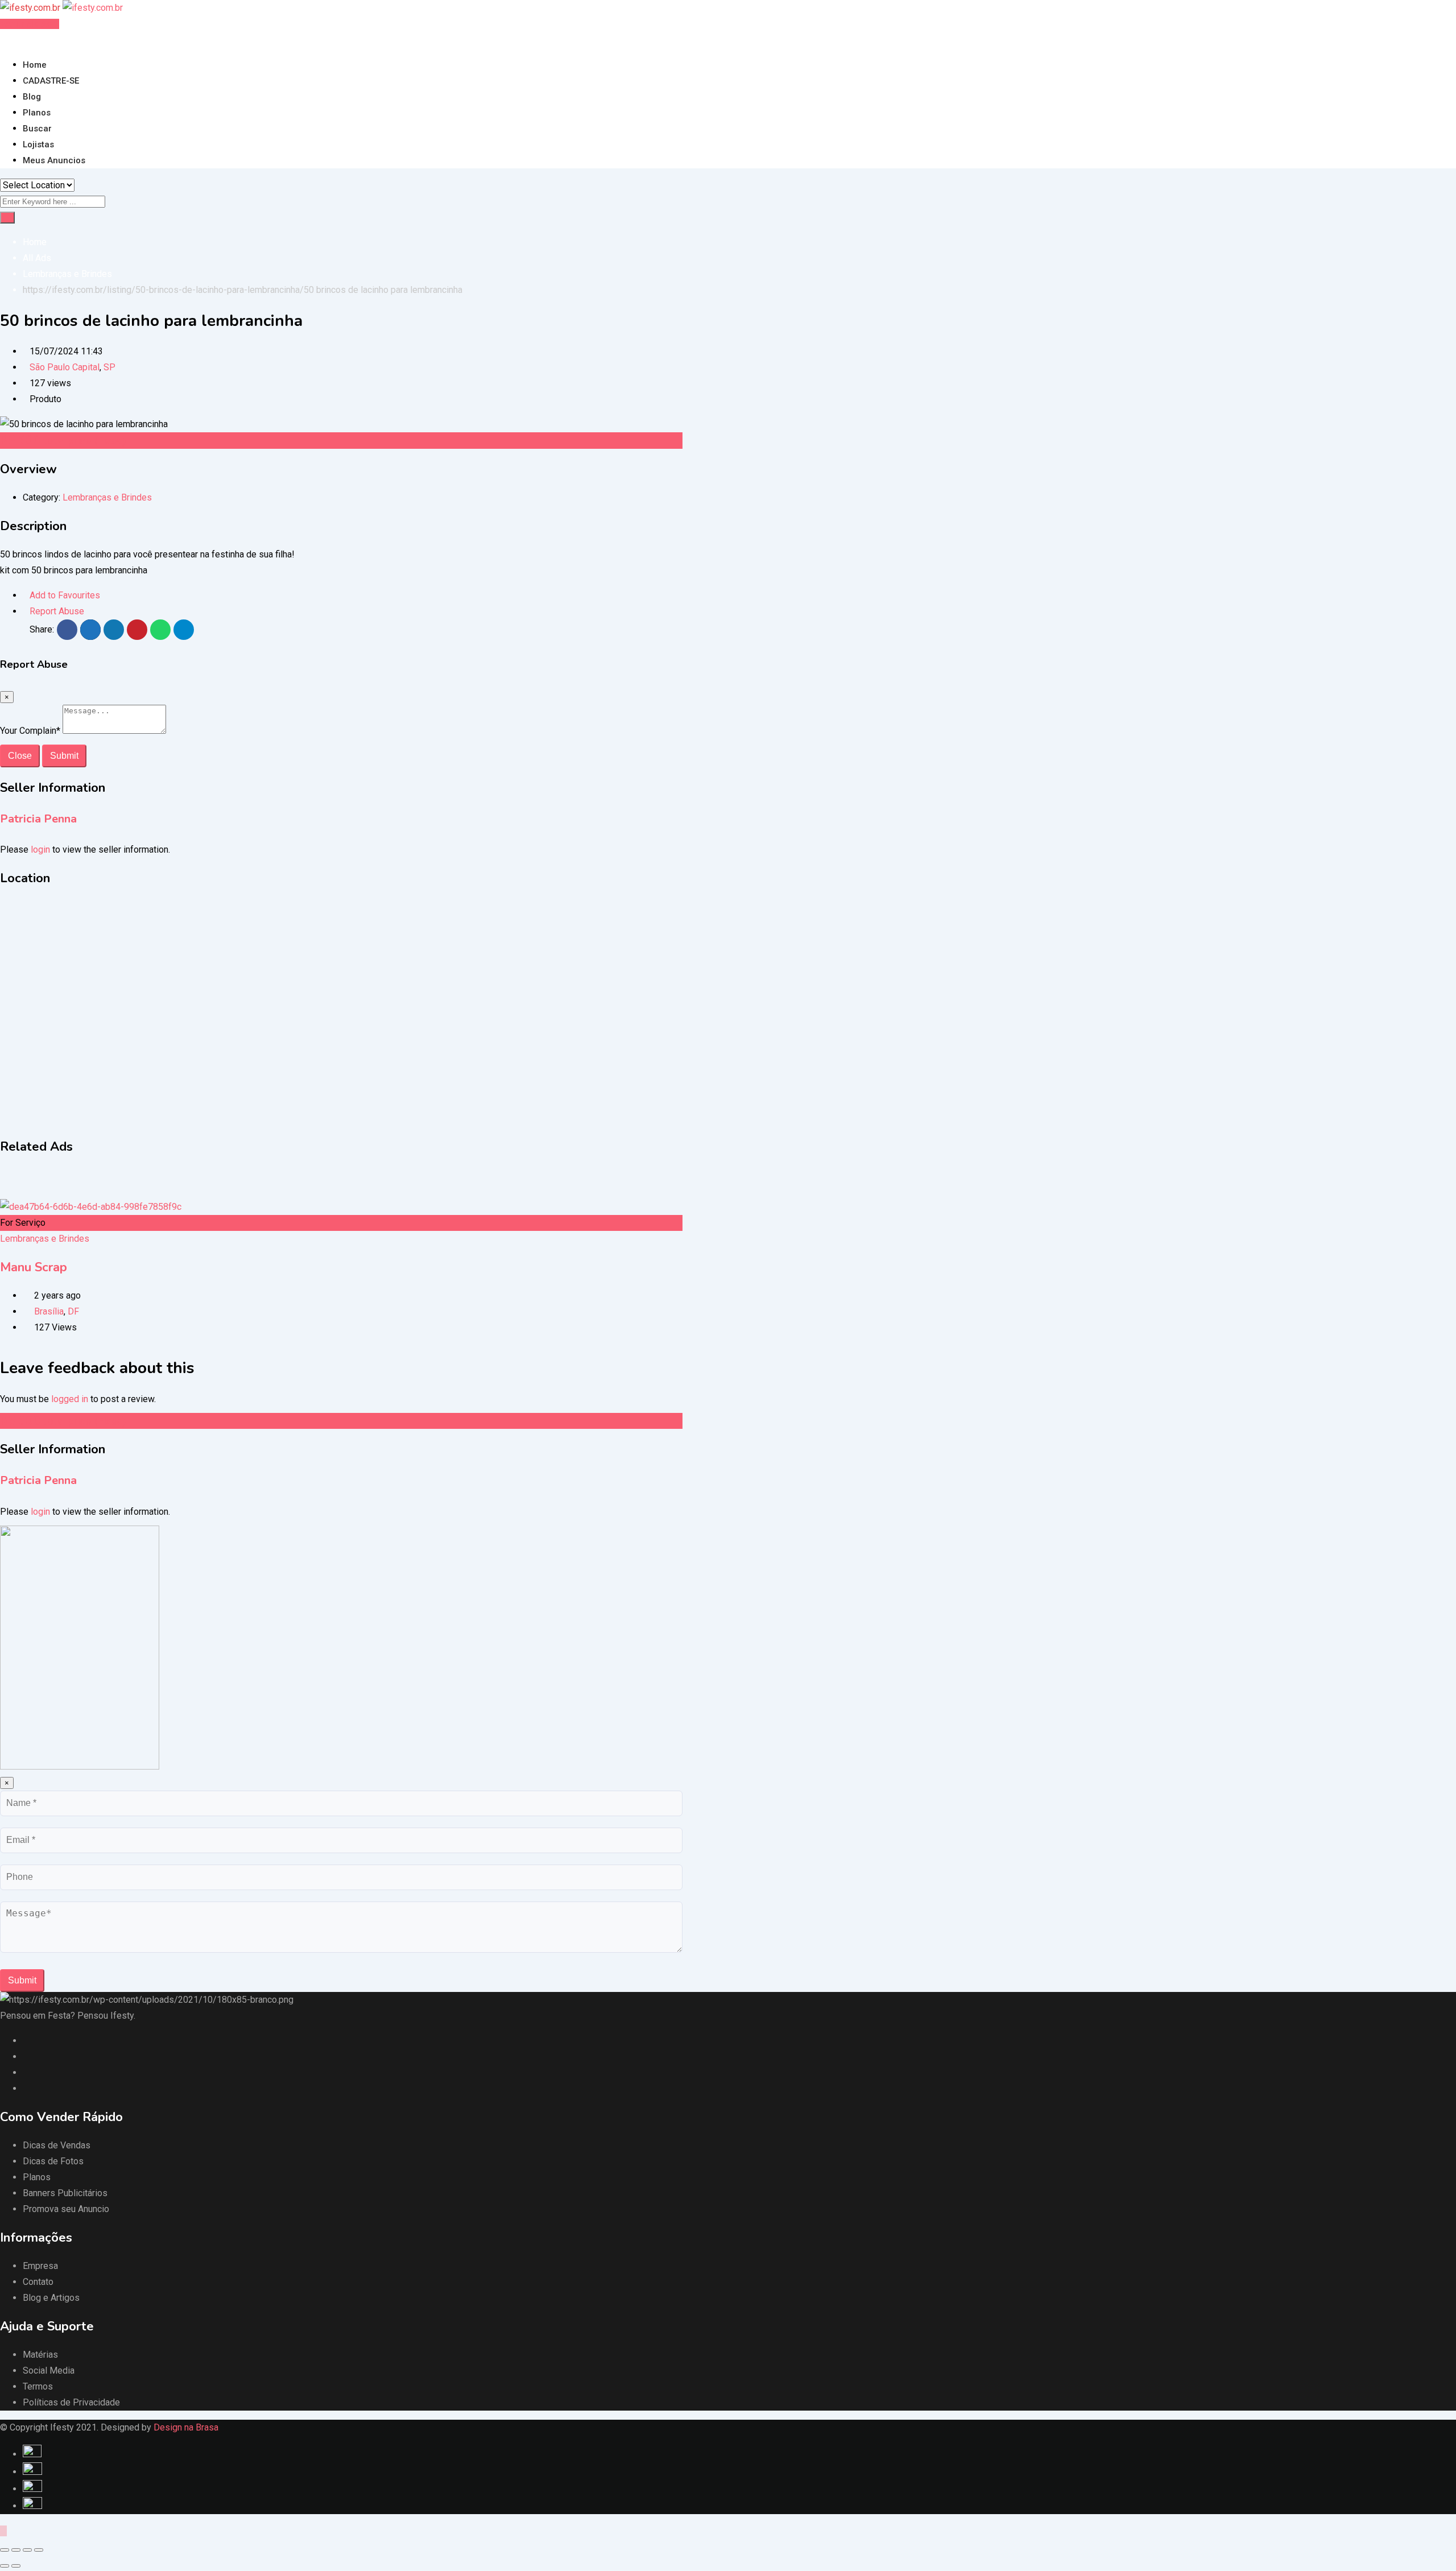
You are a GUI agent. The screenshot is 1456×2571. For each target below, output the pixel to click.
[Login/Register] (3, 40)
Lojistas (38, 144)
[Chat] (13, 40)
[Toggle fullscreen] (27, 2550)
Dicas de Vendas (57, 2145)
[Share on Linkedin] (114, 630)
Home (35, 65)
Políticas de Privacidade (71, 2402)
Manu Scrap (34, 1267)
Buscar (37, 129)
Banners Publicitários (65, 2193)
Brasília (49, 1311)
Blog (32, 97)
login (40, 850)
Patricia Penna (38, 819)
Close (20, 756)
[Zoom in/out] (39, 2550)
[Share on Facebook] (67, 630)
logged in (70, 1399)
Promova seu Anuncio (66, 2209)
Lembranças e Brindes (107, 497)
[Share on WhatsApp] (160, 630)
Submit (64, 756)
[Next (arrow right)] (16, 2566)
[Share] (16, 2550)
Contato (38, 2282)
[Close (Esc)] (5, 2550)
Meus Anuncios (54, 160)
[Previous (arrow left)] (5, 2566)
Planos (37, 113)
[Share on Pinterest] (137, 630)
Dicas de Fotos (53, 2161)
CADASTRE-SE (51, 81)
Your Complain (30, 731)
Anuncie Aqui (32, 24)
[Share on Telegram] (184, 630)
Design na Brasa (186, 2427)
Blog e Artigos (51, 2298)
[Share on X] (90, 630)
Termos (38, 2386)
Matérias (40, 2355)
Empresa (40, 2266)
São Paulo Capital (65, 367)
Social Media (49, 2370)
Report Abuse (57, 611)
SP (109, 367)
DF (73, 1311)
